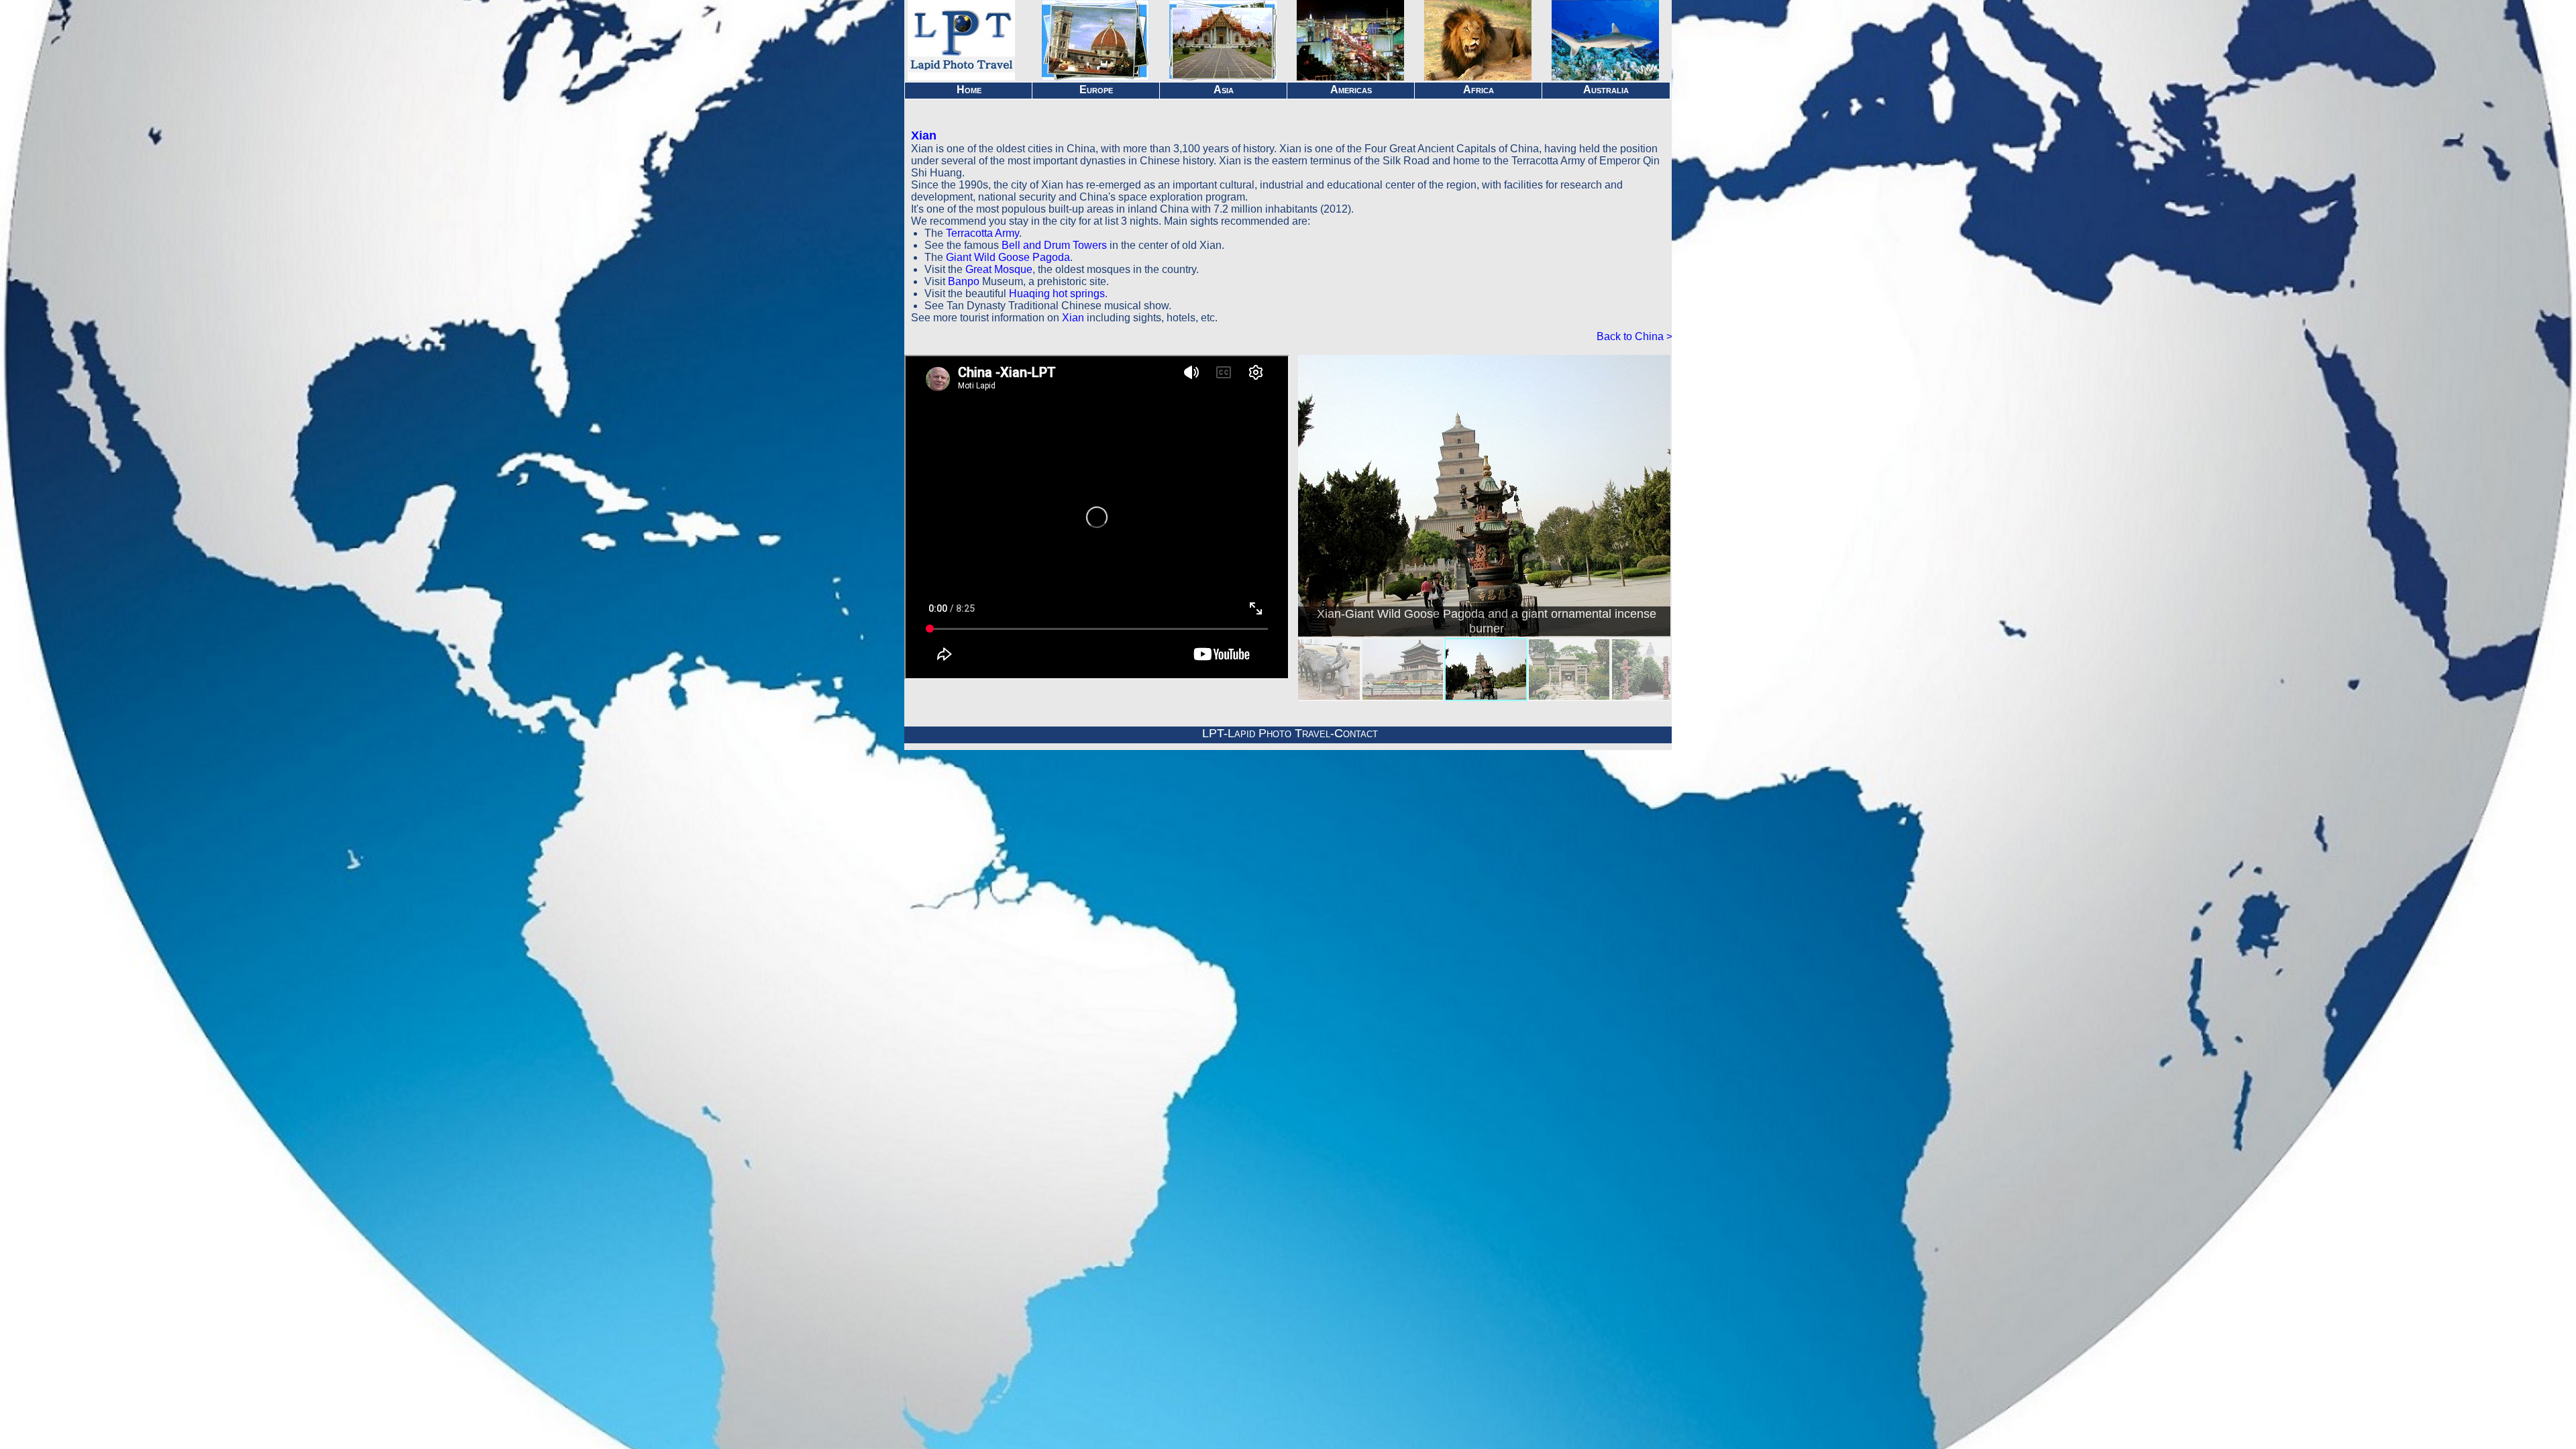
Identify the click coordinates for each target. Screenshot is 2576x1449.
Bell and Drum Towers (1054, 245)
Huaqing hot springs (1057, 293)
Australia (1606, 90)
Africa (1479, 90)
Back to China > (1634, 336)
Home (969, 90)
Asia (1224, 90)
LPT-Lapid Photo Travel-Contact (1290, 733)
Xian (924, 136)
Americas (1351, 90)
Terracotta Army (982, 233)
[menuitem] (1317, 669)
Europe (1096, 90)
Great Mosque (999, 269)
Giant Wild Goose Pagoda (1008, 257)
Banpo (964, 281)
